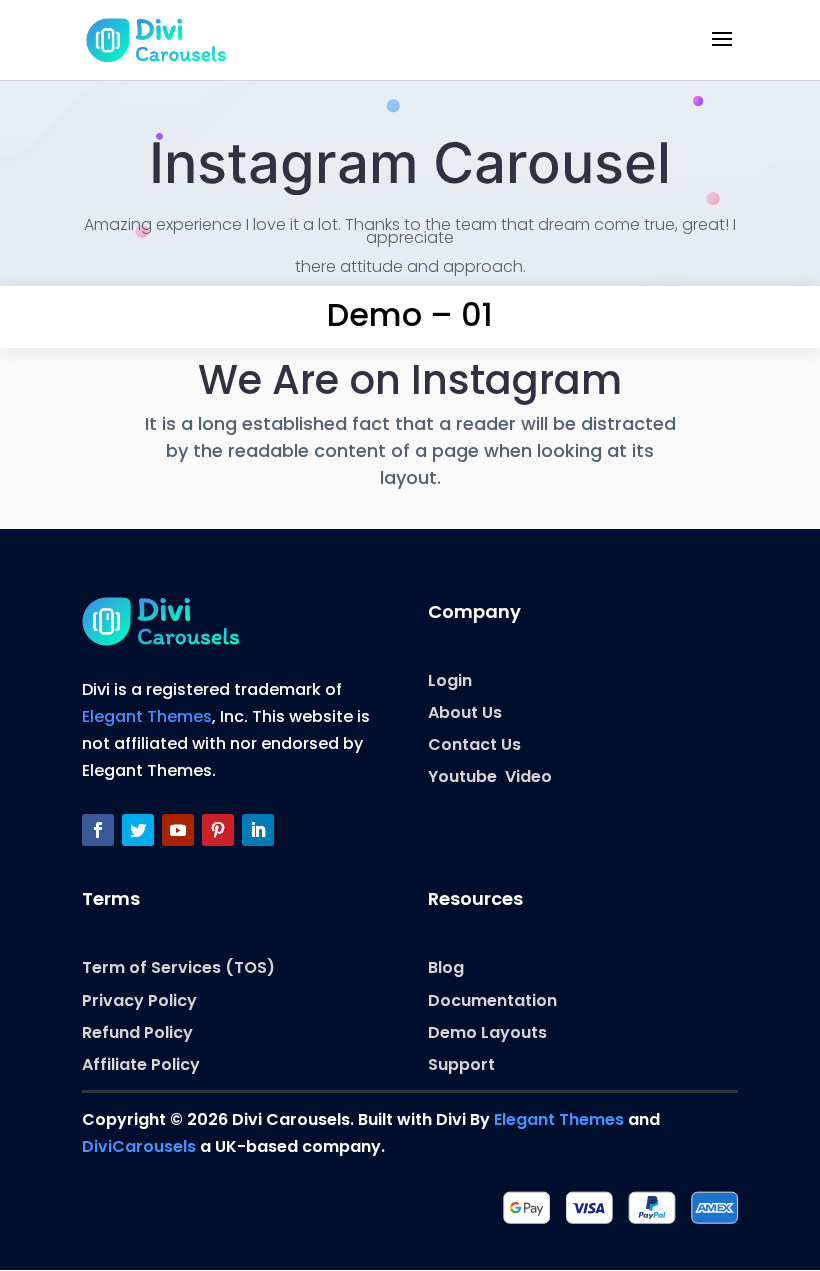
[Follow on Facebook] (98, 830)
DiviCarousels (139, 1146)
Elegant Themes (147, 716)
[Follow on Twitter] (138, 830)
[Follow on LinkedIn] (258, 830)
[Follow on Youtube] (178, 830)
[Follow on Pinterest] (218, 830)
